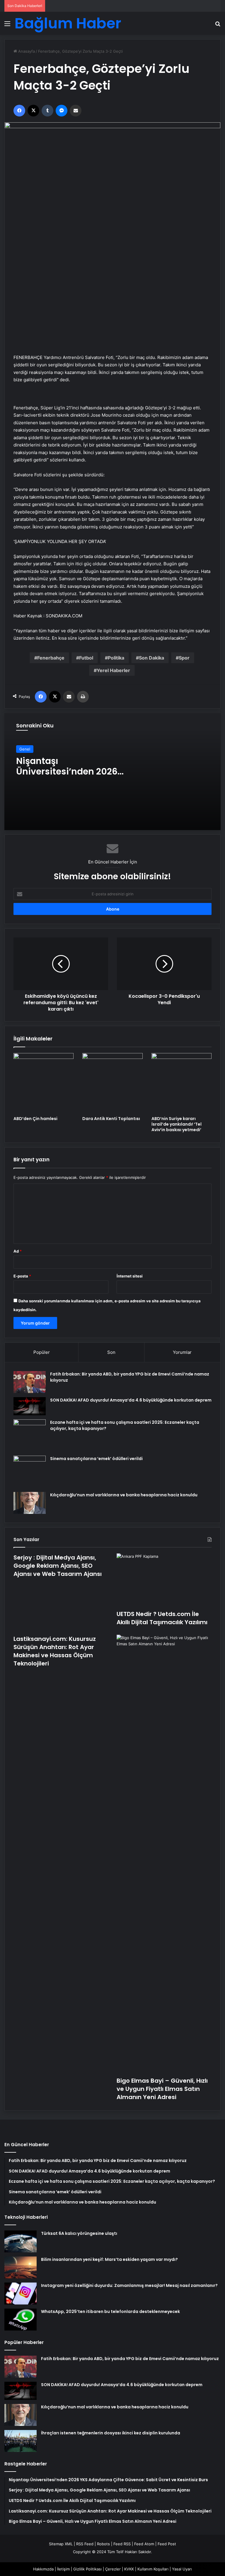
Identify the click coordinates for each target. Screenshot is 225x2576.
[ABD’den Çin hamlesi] (44, 1083)
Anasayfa (26, 51)
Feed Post (167, 2544)
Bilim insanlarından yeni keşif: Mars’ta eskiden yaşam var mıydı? (109, 2259)
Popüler (42, 1352)
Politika (116, 658)
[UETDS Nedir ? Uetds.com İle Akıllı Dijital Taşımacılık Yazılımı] (164, 1580)
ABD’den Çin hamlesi (35, 1119)
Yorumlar (182, 1352)
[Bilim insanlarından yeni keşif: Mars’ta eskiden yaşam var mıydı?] (21, 2267)
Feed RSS (122, 2544)
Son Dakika (151, 658)
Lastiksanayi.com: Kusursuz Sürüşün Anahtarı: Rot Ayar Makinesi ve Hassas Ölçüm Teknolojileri (55, 1651)
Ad (18, 1251)
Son (111, 1352)
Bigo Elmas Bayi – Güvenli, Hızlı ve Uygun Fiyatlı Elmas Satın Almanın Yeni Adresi (162, 2089)
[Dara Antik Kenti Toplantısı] (112, 1083)
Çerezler (113, 2569)
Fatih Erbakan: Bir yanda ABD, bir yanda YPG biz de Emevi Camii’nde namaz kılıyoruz (130, 2359)
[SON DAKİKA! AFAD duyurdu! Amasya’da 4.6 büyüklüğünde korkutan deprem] (30, 1406)
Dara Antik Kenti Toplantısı (111, 1119)
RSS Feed (85, 2544)
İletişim (63, 2569)
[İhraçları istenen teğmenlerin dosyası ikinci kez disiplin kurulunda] (21, 2441)
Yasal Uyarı (182, 2569)
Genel (25, 749)
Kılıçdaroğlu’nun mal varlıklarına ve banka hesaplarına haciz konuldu (124, 1495)
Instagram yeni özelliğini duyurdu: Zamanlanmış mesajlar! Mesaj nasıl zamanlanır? (129, 2285)
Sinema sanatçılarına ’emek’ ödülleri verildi (96, 1459)
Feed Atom (144, 2544)
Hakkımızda (43, 2569)
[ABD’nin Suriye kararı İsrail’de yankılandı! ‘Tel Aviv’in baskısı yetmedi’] (181, 1083)
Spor (184, 658)
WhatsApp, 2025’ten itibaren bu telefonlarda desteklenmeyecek (110, 2311)
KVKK (129, 2569)
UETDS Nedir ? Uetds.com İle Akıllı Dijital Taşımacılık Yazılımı (162, 1618)
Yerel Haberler (113, 670)
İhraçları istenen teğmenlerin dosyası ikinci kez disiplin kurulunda (111, 2433)
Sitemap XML (61, 2544)
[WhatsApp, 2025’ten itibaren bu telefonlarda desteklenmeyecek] (21, 2320)
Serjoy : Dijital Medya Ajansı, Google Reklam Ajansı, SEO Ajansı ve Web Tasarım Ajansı (58, 1566)
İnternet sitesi (130, 1276)
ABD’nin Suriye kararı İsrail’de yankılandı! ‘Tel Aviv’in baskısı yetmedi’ (177, 1124)
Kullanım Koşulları (153, 2569)
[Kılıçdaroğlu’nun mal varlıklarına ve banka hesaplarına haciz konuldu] (30, 1503)
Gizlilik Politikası (87, 2569)
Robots (103, 2544)
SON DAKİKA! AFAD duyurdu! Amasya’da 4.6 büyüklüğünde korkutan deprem (131, 1400)
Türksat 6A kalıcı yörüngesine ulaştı (79, 2233)
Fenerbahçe (51, 658)
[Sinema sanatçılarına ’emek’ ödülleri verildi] (30, 1472)
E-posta (22, 1276)
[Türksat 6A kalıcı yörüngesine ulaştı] (21, 2241)
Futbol (86, 658)
